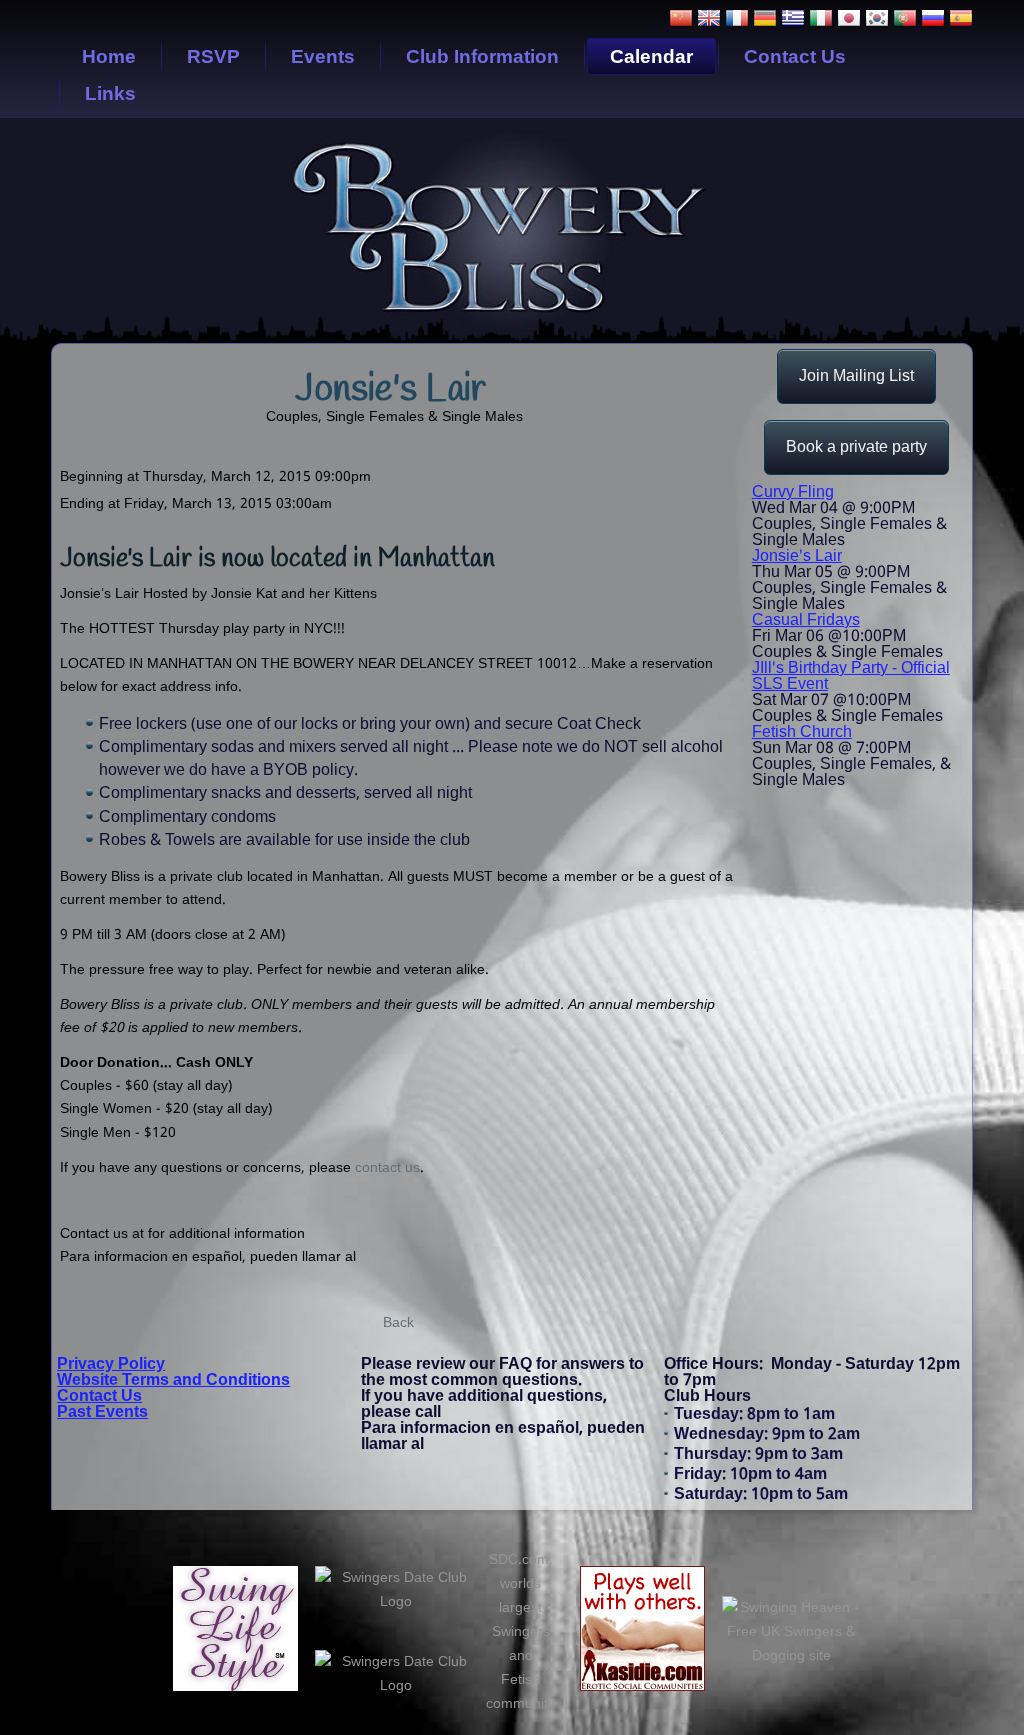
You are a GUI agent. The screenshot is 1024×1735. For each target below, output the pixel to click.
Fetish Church (802, 732)
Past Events (102, 1412)
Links (110, 93)
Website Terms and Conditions (173, 1380)
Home (109, 56)
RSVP (213, 56)
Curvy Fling (793, 492)
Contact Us (795, 56)
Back (398, 1323)
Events (323, 56)
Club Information (482, 56)
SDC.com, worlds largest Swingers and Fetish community (520, 1632)
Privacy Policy (111, 1364)
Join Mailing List (856, 376)
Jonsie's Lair (797, 556)
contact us (387, 1168)
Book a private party (856, 447)
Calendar (651, 56)
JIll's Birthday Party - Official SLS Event (851, 676)
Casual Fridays (806, 620)
